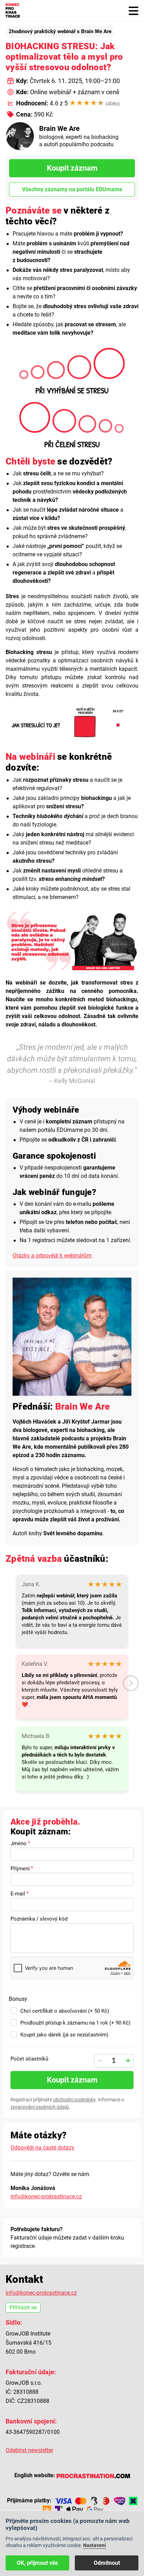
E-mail (18, 1894)
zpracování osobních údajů (40, 2107)
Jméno (19, 1843)
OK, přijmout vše (37, 2563)
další (131, 1683)
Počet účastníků (29, 2059)
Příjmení (20, 1869)
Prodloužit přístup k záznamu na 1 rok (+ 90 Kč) (75, 2023)
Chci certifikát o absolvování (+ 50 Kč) (65, 2011)
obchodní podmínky (74, 2100)
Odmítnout (107, 2563)
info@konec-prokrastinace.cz (46, 2196)
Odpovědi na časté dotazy (42, 2148)
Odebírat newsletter (29, 2450)
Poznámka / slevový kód (39, 1919)
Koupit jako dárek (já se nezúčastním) (64, 2035)
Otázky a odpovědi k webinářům (52, 1256)
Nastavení (95, 2545)
